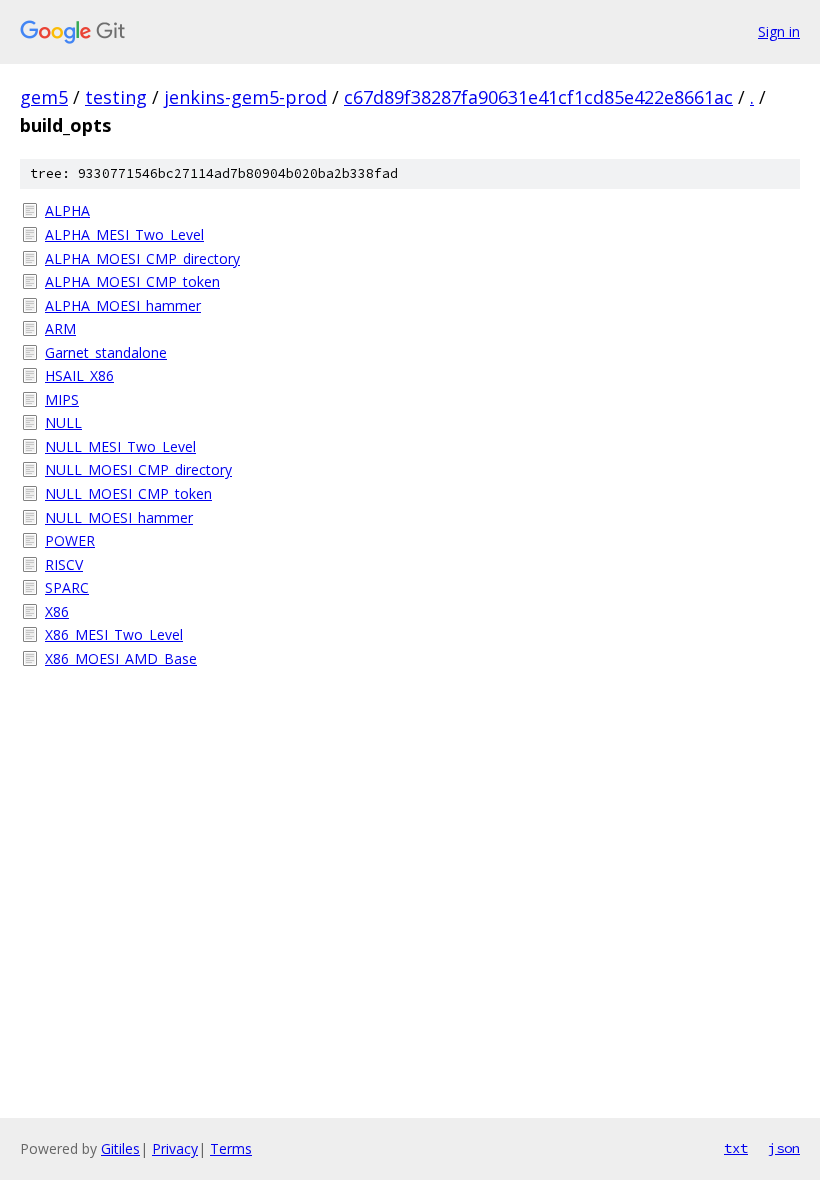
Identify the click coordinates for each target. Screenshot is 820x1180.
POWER (70, 540)
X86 (57, 611)
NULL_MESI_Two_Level (120, 446)
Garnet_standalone (106, 352)
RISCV (64, 564)
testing (116, 97)
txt (736, 1148)
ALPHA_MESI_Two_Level (124, 234)
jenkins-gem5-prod (245, 97)
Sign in (779, 31)
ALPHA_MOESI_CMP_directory (142, 258)
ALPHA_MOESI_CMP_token (132, 281)
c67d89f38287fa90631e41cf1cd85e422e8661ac (538, 97)
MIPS (62, 399)
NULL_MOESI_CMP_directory (138, 469)
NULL (63, 422)
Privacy (175, 1148)
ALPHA (67, 210)
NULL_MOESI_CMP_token (128, 493)
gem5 (44, 97)
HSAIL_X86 (79, 375)
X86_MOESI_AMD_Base (121, 658)
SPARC (67, 587)
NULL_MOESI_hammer (119, 517)
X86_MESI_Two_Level (114, 634)
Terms (231, 1148)
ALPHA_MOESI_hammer (123, 305)
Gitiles (120, 1148)
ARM (60, 328)
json (784, 1148)
